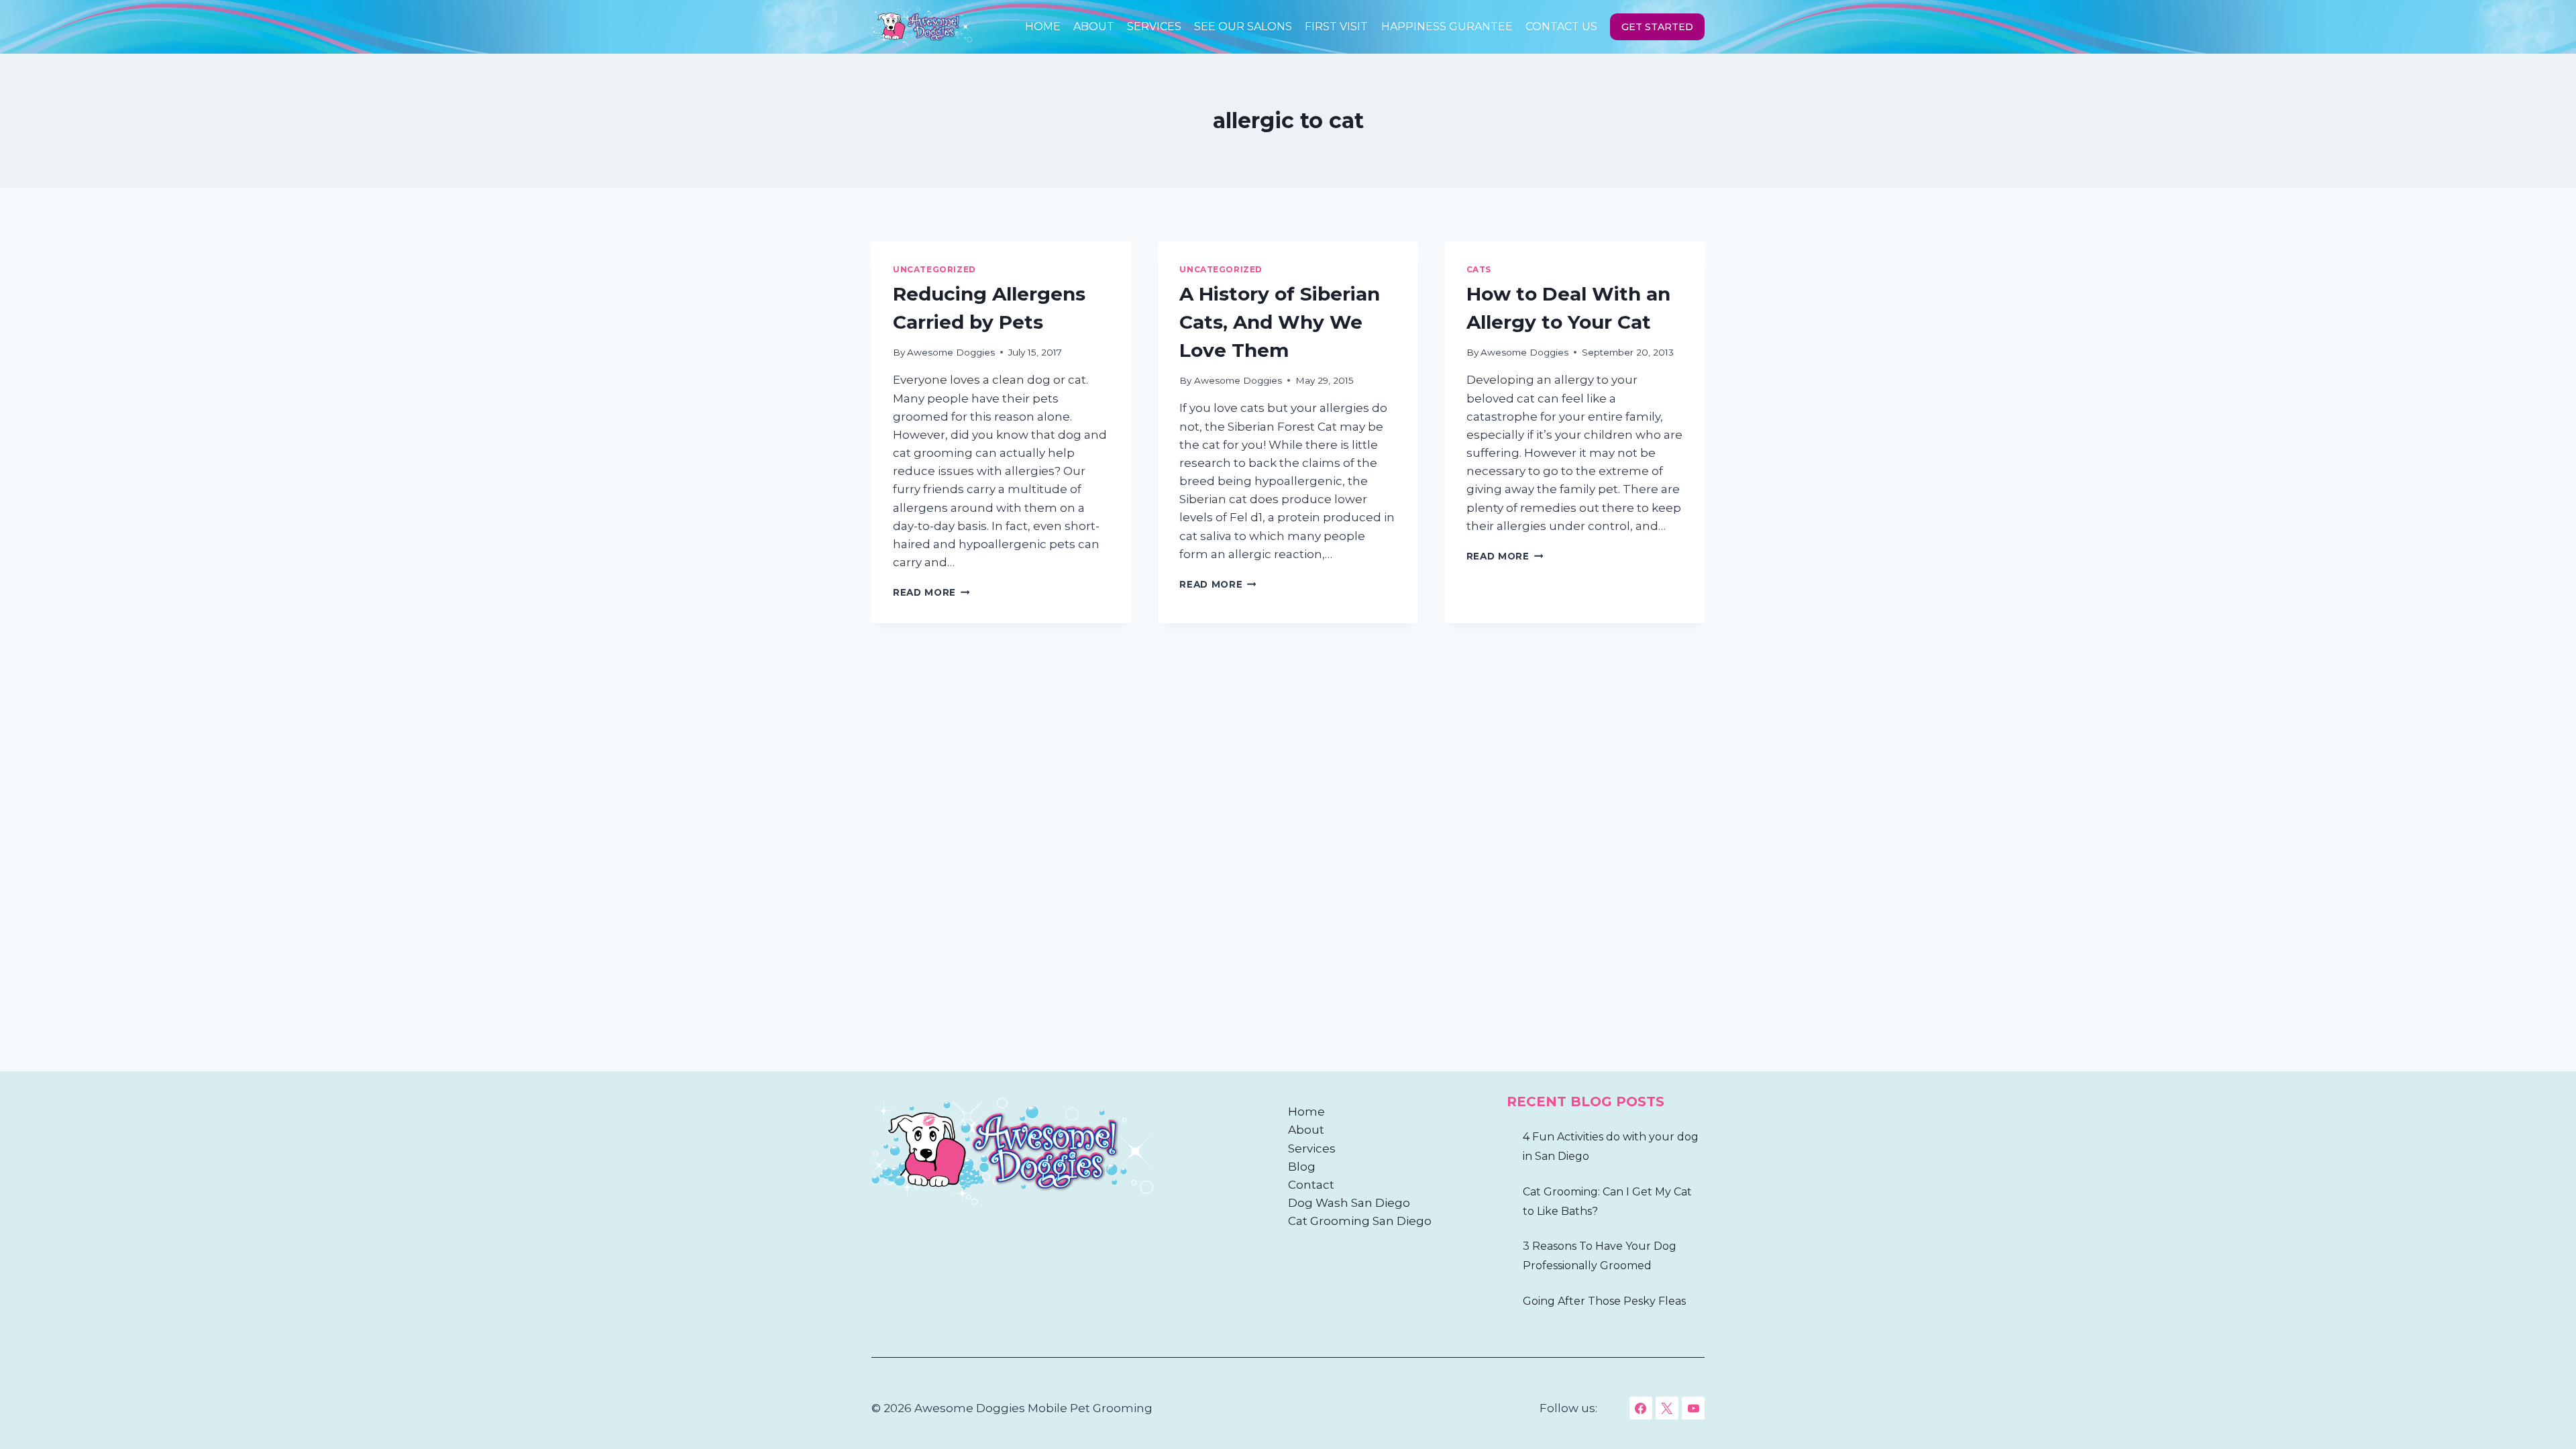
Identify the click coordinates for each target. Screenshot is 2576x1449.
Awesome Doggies (951, 352)
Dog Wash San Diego (1349, 1203)
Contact (1311, 1185)
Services (1154, 26)
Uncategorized (934, 269)
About (1094, 26)
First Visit (1336, 26)
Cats (1479, 269)
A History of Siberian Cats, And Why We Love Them (1280, 322)
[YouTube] (1693, 1408)
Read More (931, 592)
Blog (1302, 1167)
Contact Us (1561, 26)
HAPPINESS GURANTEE (1447, 26)
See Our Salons (1243, 26)
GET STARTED (1657, 27)
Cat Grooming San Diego (1360, 1221)
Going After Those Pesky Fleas (1604, 1301)
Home (1043, 26)
